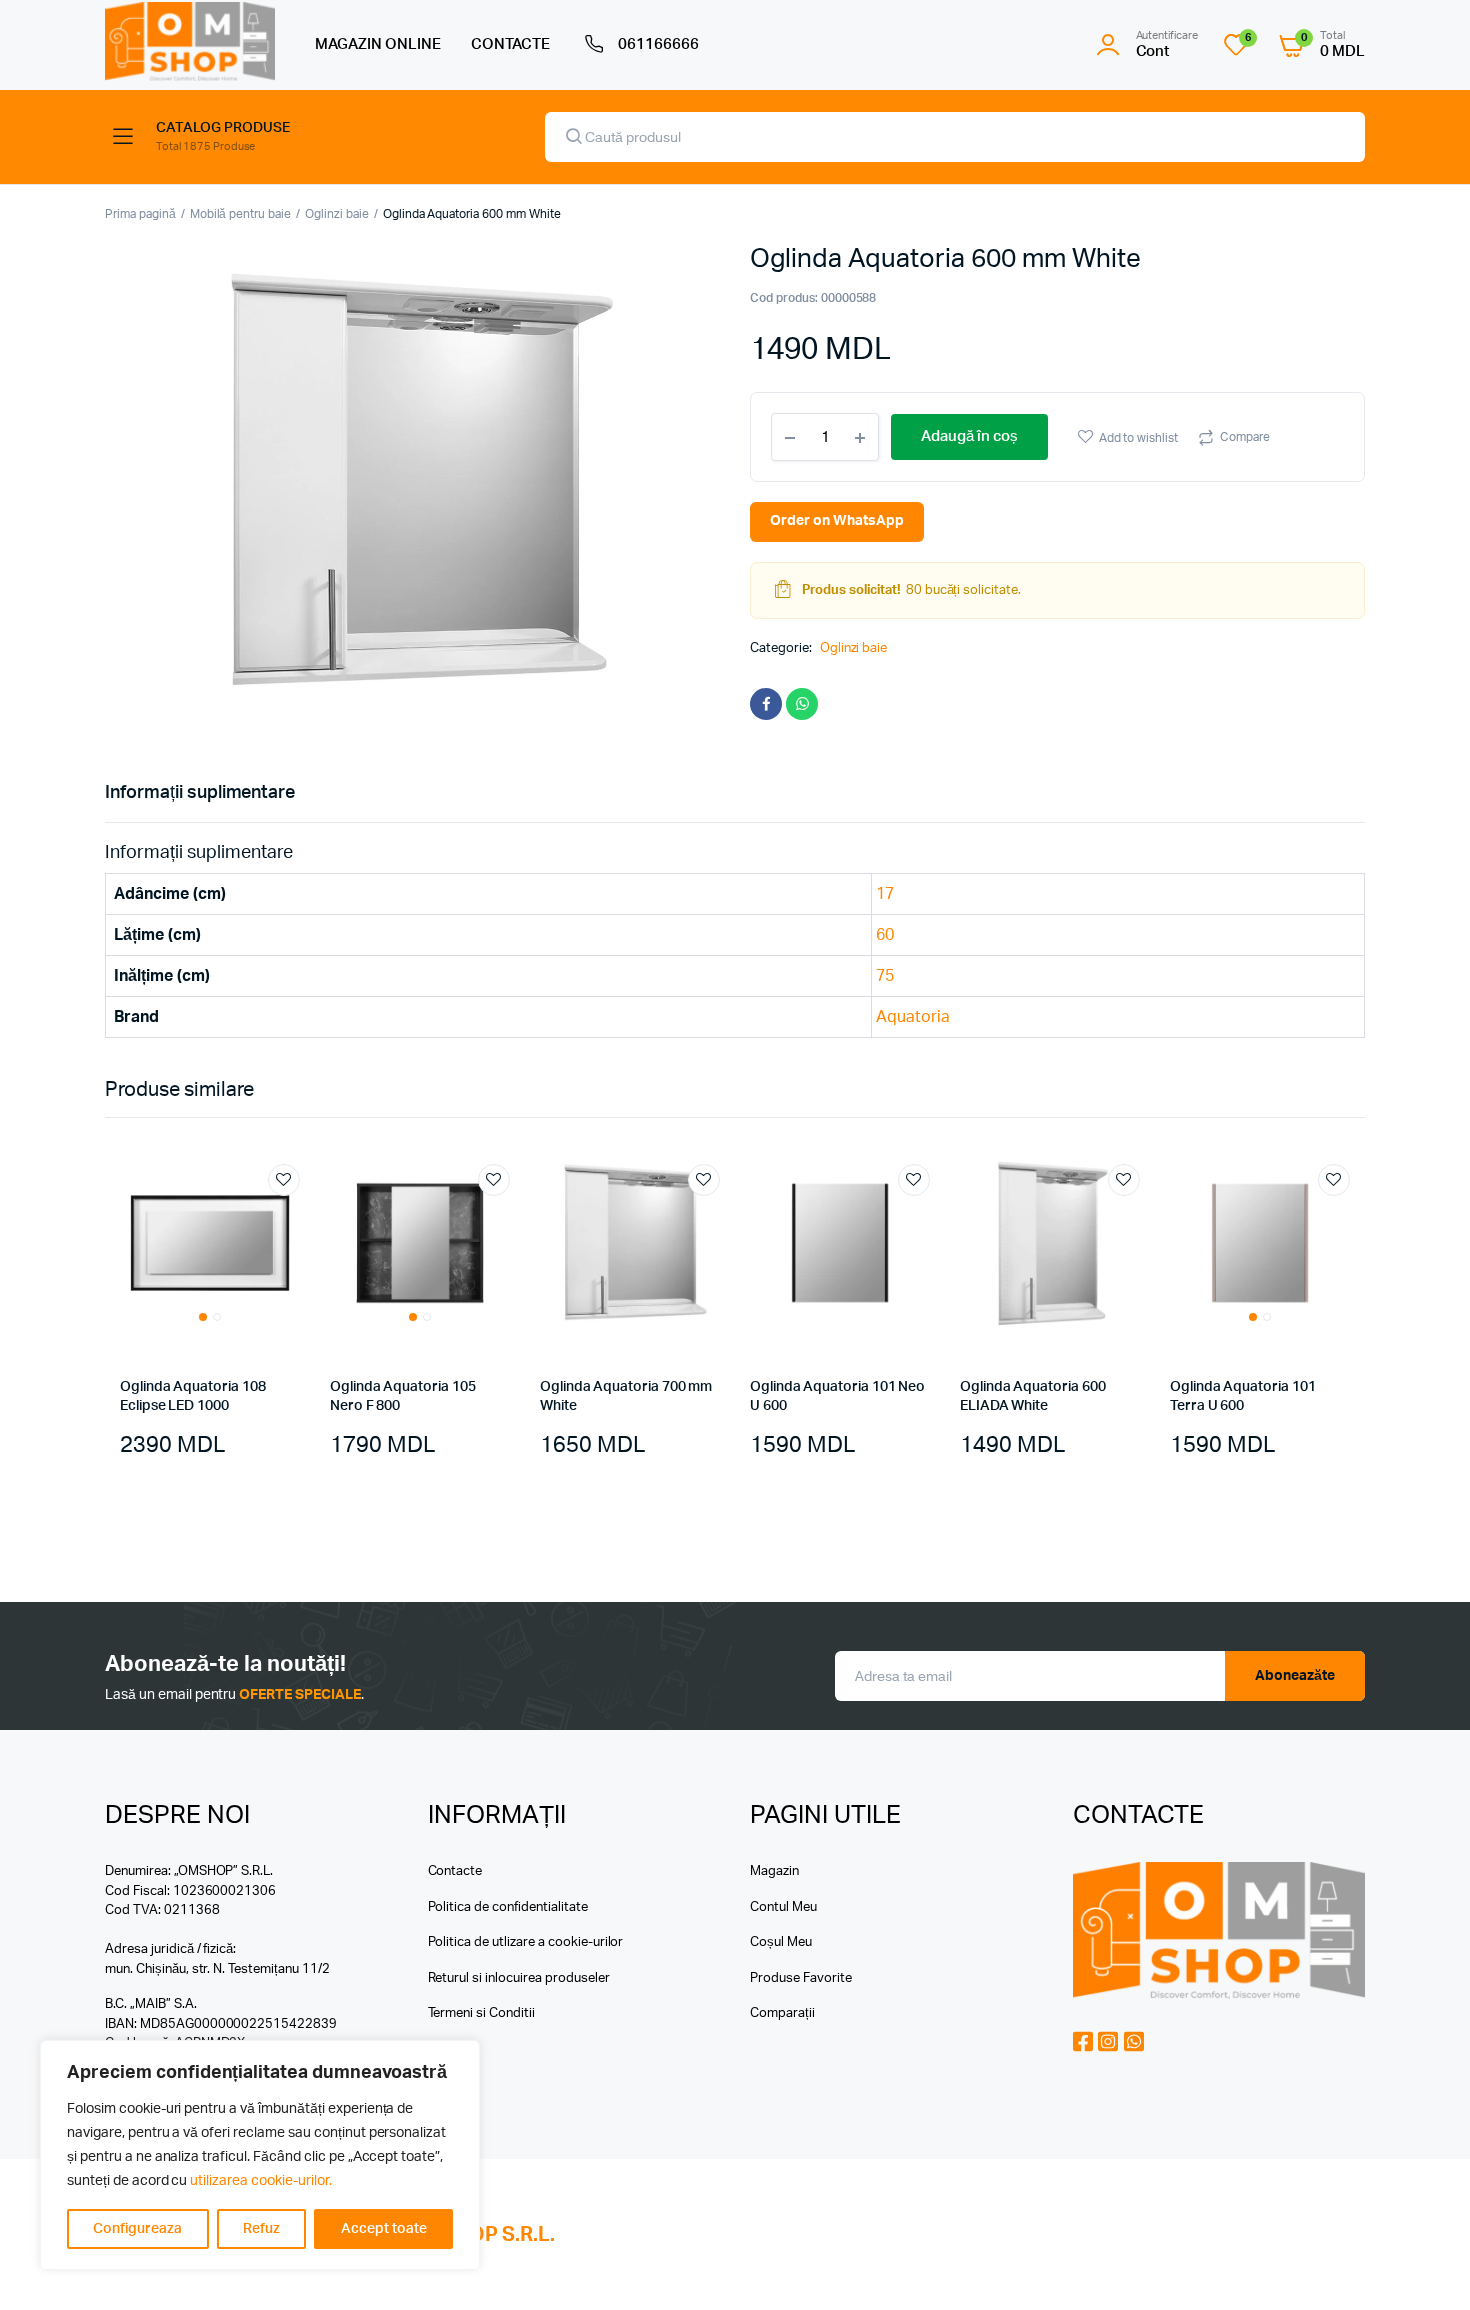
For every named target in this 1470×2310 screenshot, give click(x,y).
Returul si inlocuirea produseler (519, 1978)
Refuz (261, 2229)
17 (885, 894)
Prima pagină (140, 214)
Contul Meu (783, 1907)
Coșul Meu (781, 1942)
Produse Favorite (801, 1978)
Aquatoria (913, 1017)
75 (885, 976)
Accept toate (384, 2229)
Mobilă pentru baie (240, 214)
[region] (260, 2155)
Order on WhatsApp (837, 521)
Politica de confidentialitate (508, 1907)
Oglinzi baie (337, 214)
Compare (1245, 437)
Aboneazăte (1295, 1676)
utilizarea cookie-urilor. (260, 2181)
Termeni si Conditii (481, 2013)
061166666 (658, 44)
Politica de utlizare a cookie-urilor (526, 1942)
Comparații (782, 2013)
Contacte (455, 1871)
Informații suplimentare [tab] (200, 793)
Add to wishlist (1139, 438)
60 (885, 935)
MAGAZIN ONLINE (378, 44)
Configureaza (137, 2229)
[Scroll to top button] (1425, 2265)
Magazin (774, 1871)
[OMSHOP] (190, 41)
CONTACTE (511, 44)
